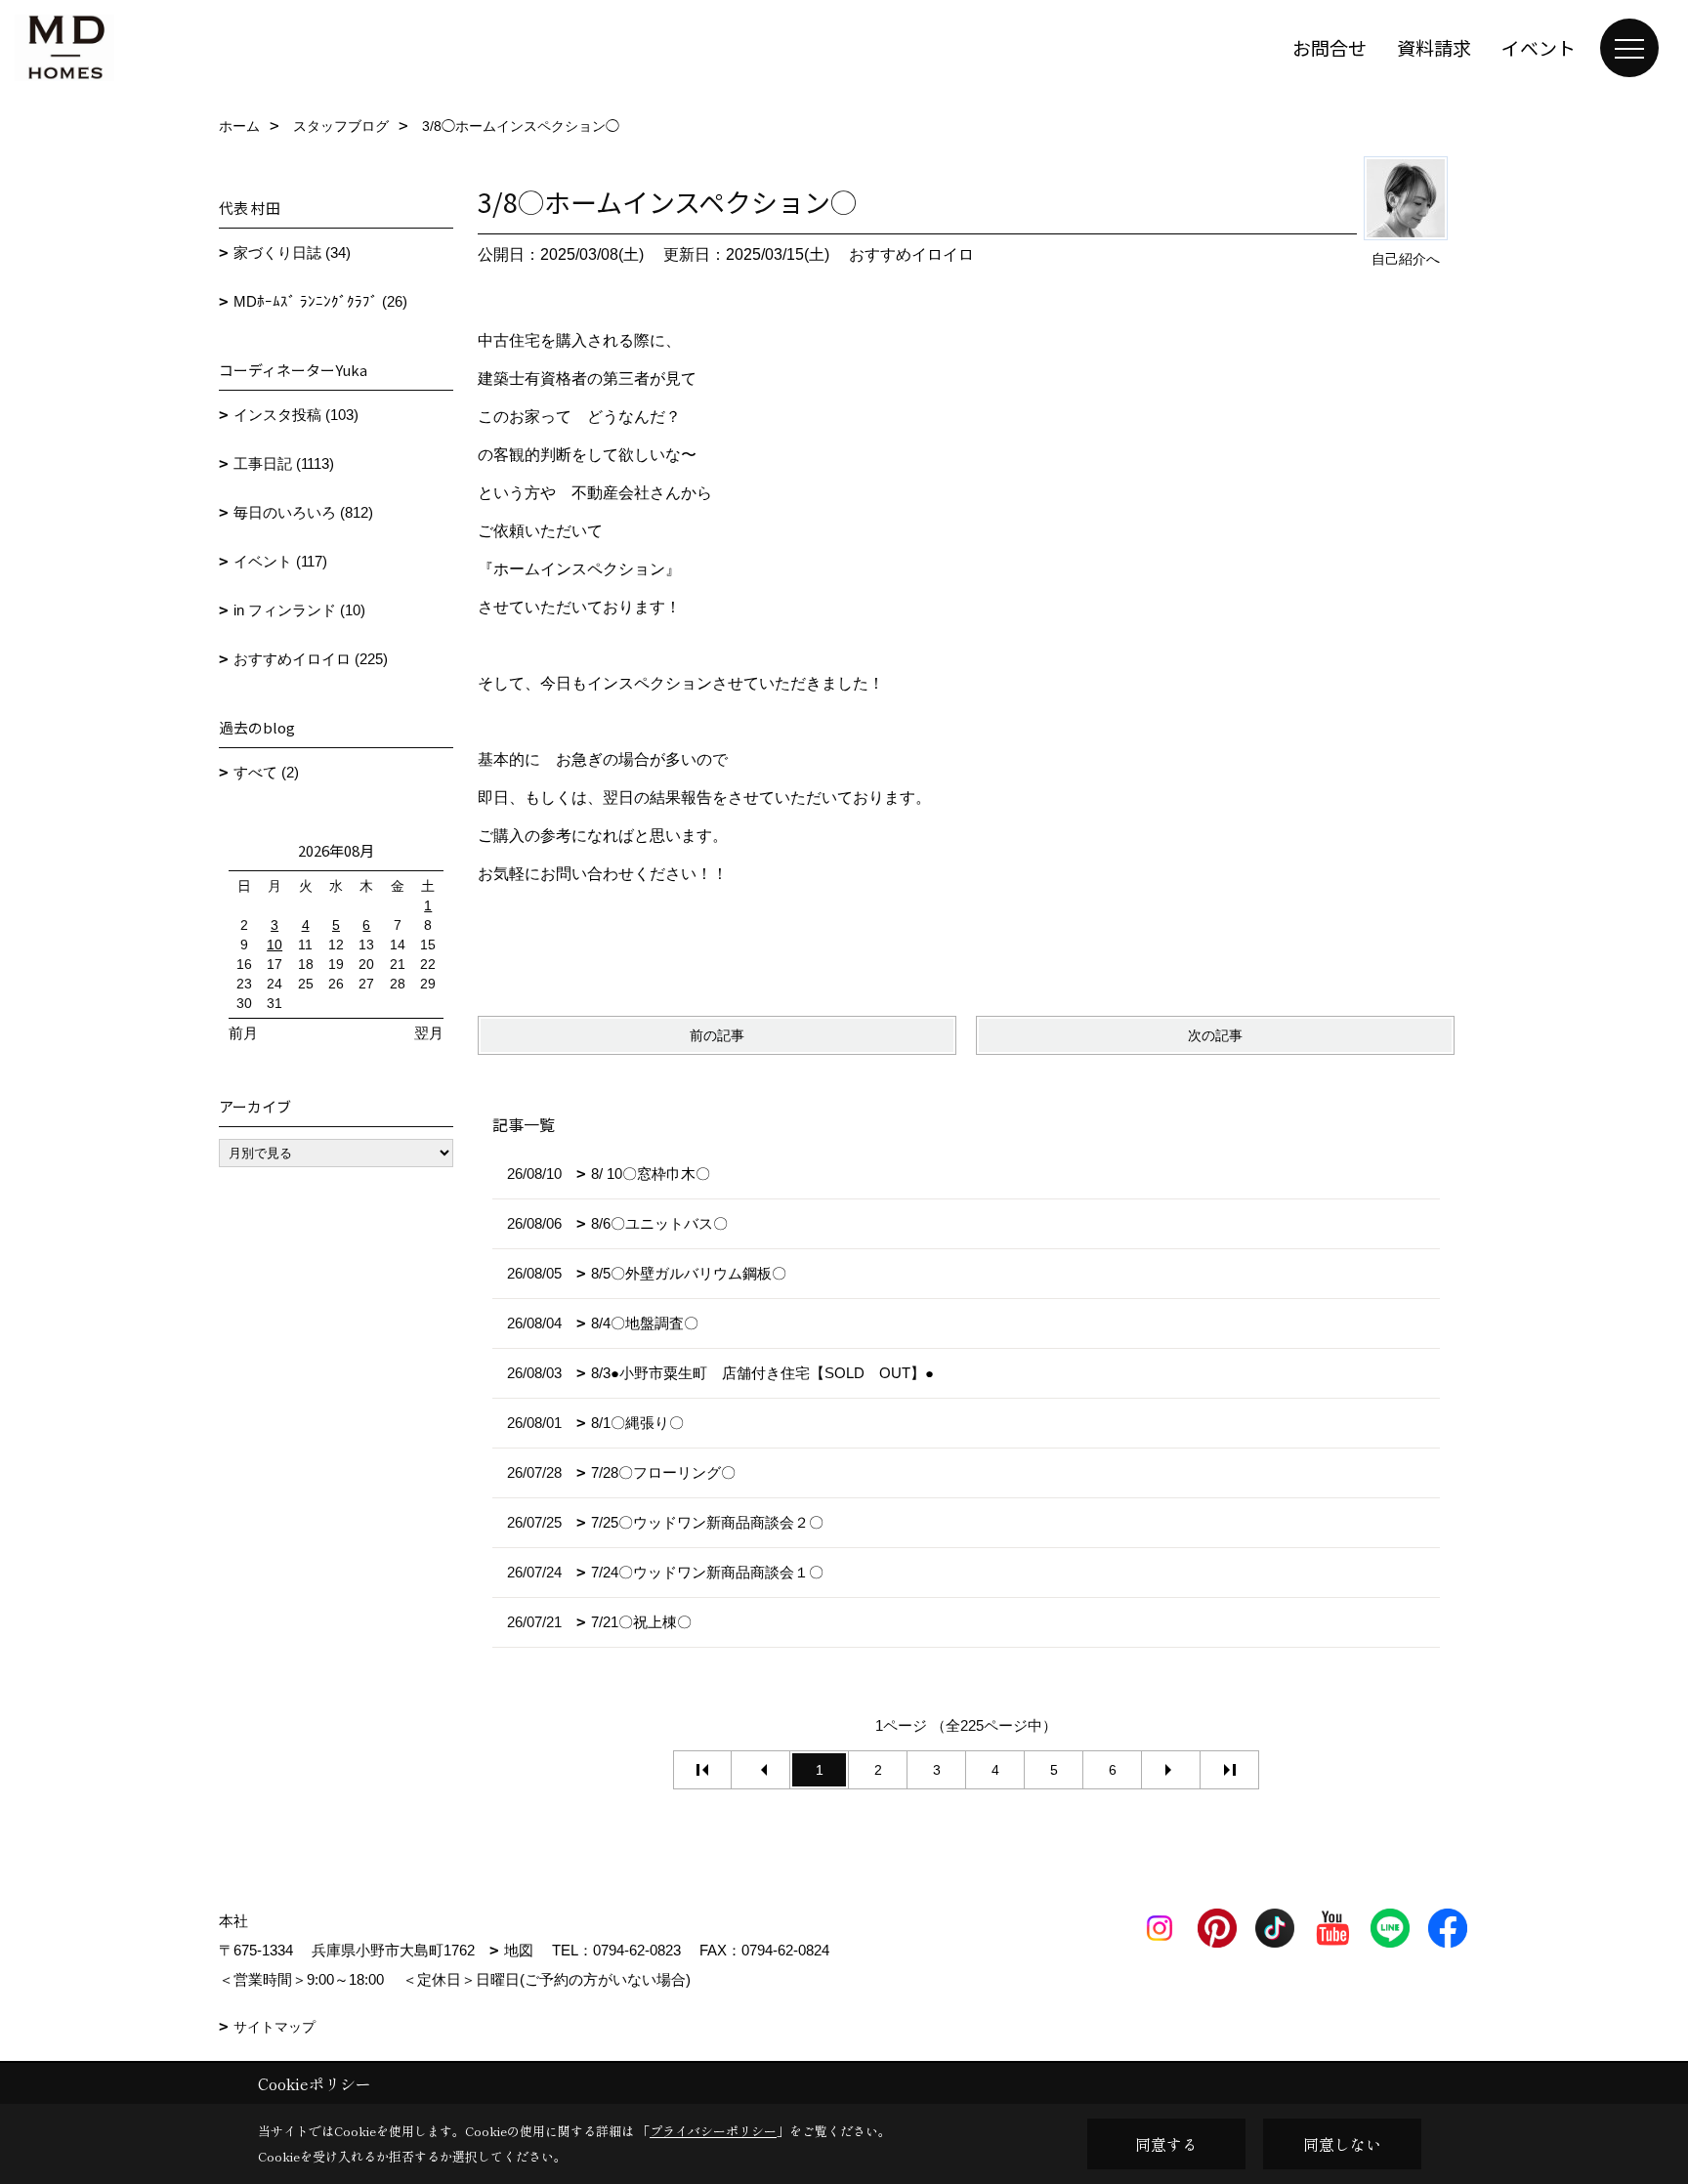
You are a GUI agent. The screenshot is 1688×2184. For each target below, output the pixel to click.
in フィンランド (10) (299, 610)
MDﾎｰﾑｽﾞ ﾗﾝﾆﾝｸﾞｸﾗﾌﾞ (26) (320, 301)
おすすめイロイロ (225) (311, 659)
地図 (519, 1950)
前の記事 (717, 1035)
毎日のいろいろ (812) (303, 512)
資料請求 (1434, 47)
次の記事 (1215, 1035)
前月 (243, 1033)
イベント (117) (280, 561)
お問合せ (1329, 47)
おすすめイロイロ (911, 254)
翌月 (429, 1033)
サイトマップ (274, 2027)
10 (274, 945)
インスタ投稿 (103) (296, 415)
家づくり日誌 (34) (292, 252)
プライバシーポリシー (713, 2131)
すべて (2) (266, 772)
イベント (1539, 47)
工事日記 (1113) (284, 463)
